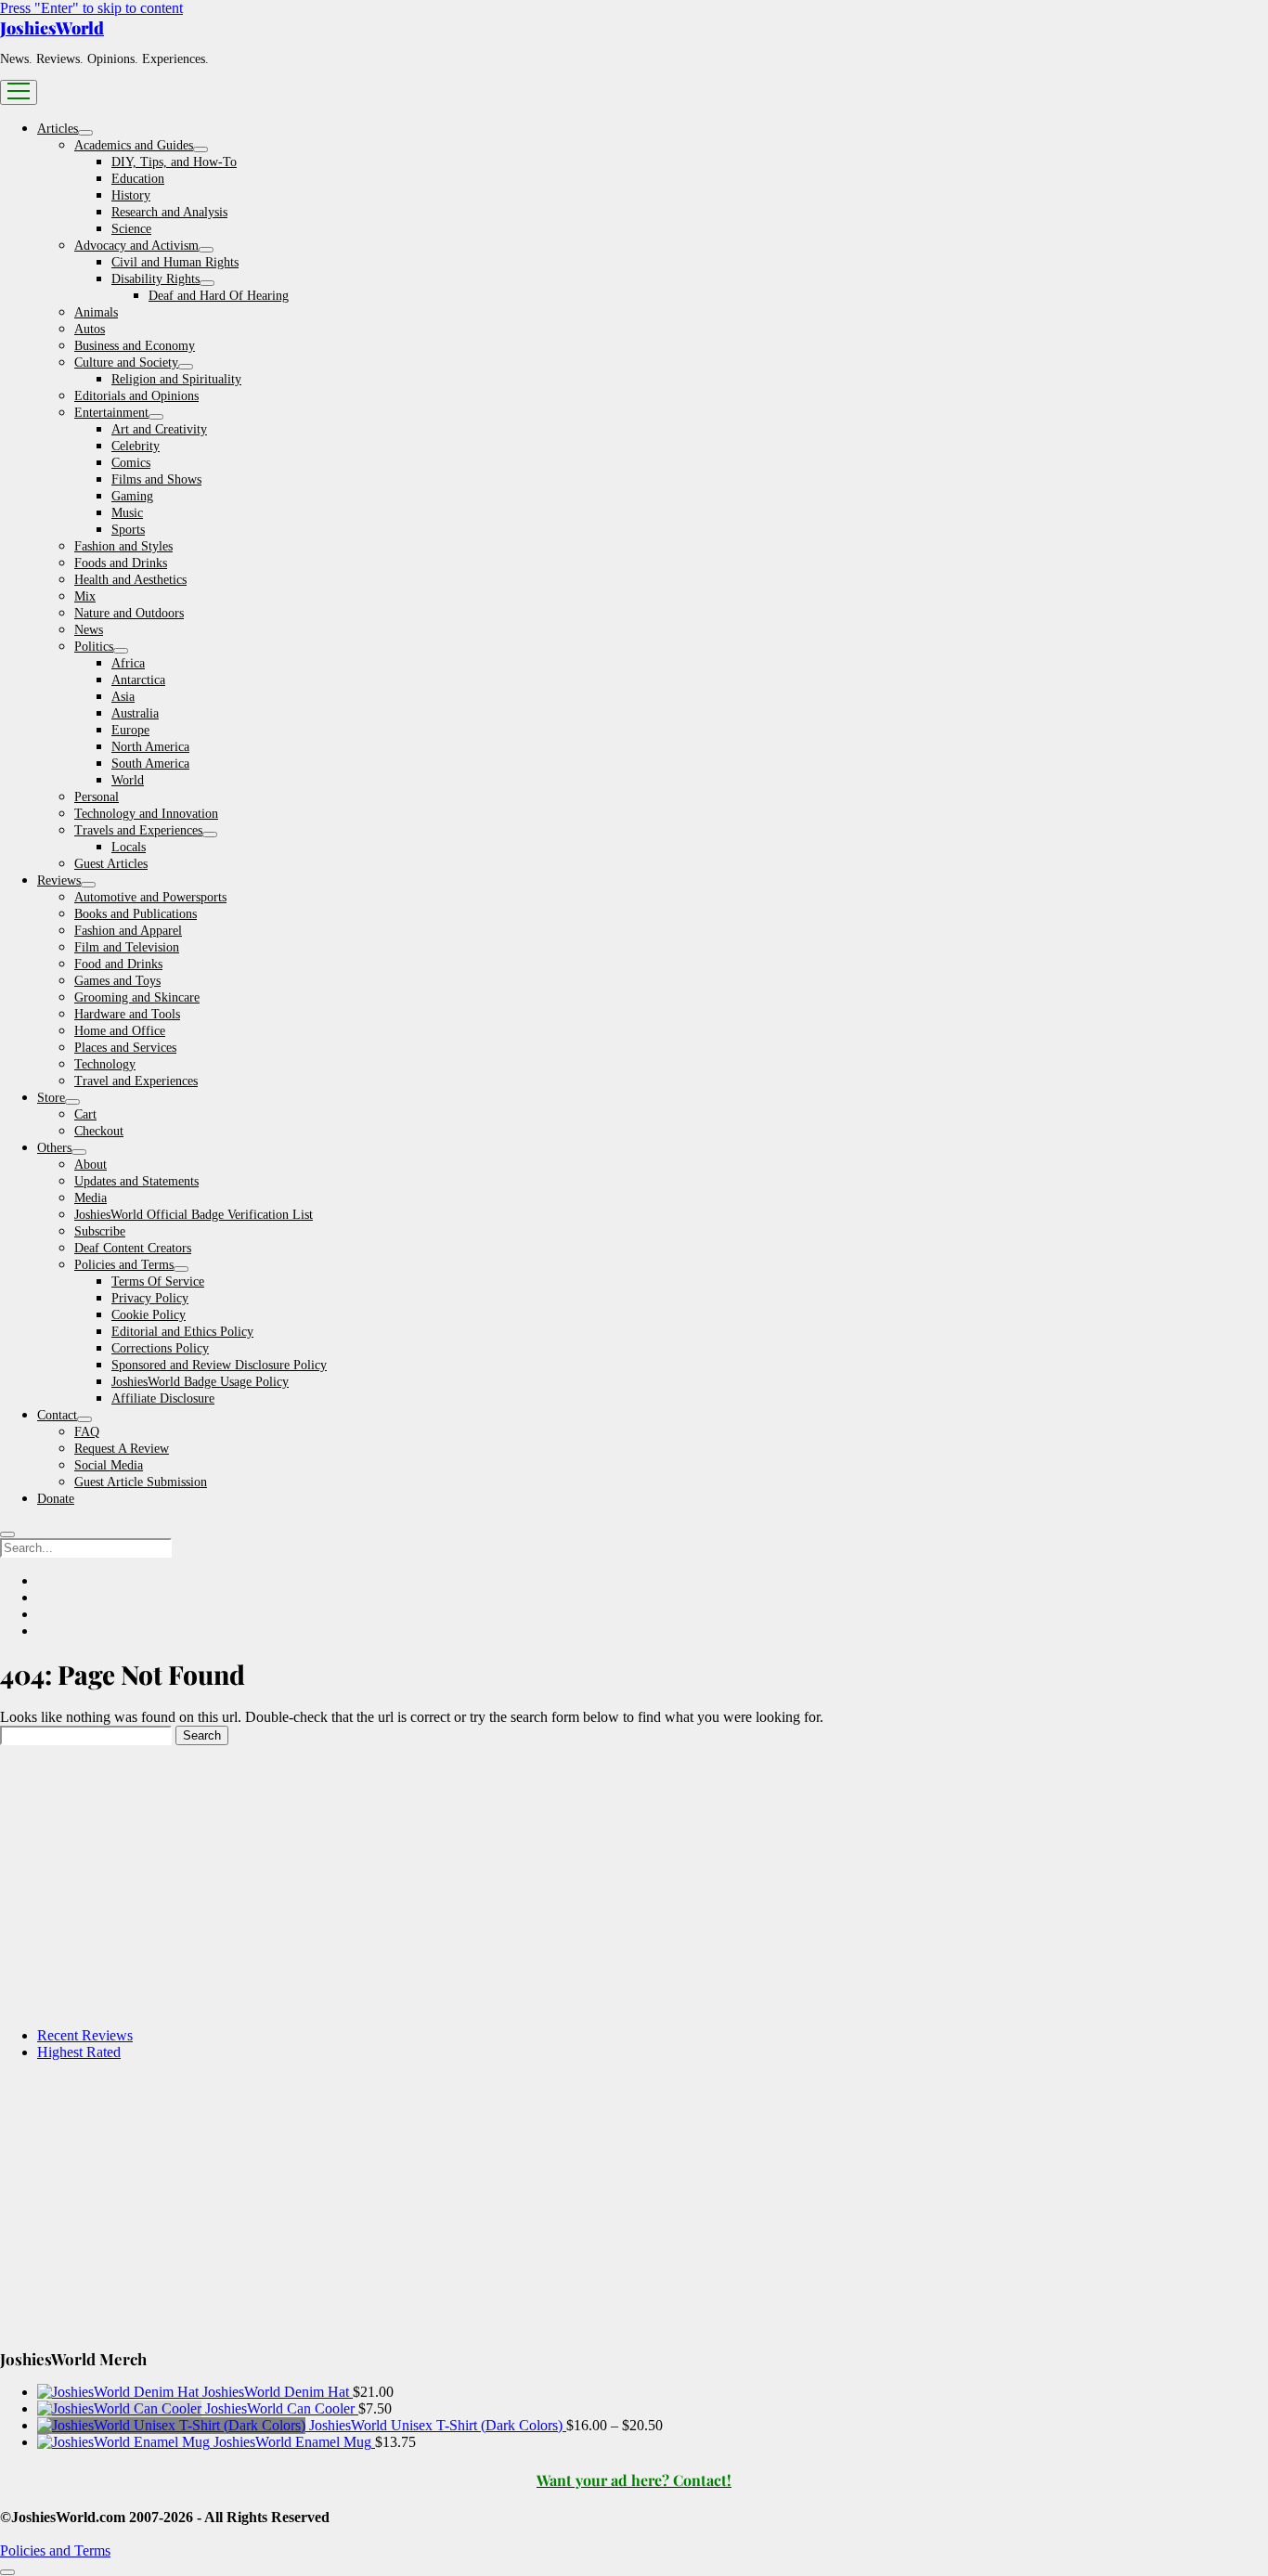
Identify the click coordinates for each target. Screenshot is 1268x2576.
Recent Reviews (85, 2035)
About (91, 1165)
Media (91, 1198)
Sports (128, 530)
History (131, 195)
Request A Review (122, 1449)
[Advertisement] (557, 1883)
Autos (90, 329)
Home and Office (120, 1031)
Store (51, 1098)
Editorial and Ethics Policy (182, 1332)
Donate (56, 1499)
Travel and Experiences (136, 1081)
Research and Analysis (169, 212)
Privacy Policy (150, 1298)
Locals (129, 847)
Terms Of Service (158, 1282)
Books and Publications (136, 914)
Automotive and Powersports (150, 897)
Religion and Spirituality (176, 379)
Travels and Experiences (138, 830)
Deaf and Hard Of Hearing (219, 296)
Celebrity (136, 446)
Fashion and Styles (123, 546)
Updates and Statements (136, 1181)
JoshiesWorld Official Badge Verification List (194, 1215)
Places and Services (125, 1048)
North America (150, 747)
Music (127, 513)
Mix (85, 596)
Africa (128, 663)
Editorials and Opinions (136, 396)
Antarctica (138, 680)
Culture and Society (126, 362)
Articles (58, 129)
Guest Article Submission (141, 1482)
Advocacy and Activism (136, 246)
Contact (57, 1415)
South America (150, 764)
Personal (97, 797)
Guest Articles (111, 864)
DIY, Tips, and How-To (174, 162)
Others (54, 1148)
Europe (130, 730)
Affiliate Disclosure (163, 1398)
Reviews (59, 880)
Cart (85, 1114)
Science (131, 229)
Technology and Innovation (146, 814)
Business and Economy (135, 346)
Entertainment (111, 413)
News (89, 630)
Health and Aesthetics (130, 580)
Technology (105, 1064)
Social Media (109, 1465)
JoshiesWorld (52, 28)
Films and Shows (156, 479)
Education (138, 179)
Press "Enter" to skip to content (91, 8)
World (128, 780)
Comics (131, 463)
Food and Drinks (118, 964)
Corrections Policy (160, 1348)
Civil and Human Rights (175, 262)
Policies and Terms (124, 1265)
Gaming (132, 496)
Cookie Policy (149, 1315)
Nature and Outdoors (129, 613)
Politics (94, 647)
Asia (123, 697)
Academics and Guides (134, 145)
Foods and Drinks (121, 563)
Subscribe (100, 1231)
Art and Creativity (159, 429)
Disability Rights (155, 279)
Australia (135, 713)
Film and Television (127, 947)
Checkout (99, 1131)
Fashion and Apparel (128, 931)
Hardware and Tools (127, 1014)
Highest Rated (79, 2052)
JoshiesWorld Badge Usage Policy (200, 1382)
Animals (96, 312)
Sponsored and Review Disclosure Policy (219, 1365)
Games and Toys (117, 981)
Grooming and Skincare (137, 997)
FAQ (87, 1432)
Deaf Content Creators (133, 1248)
